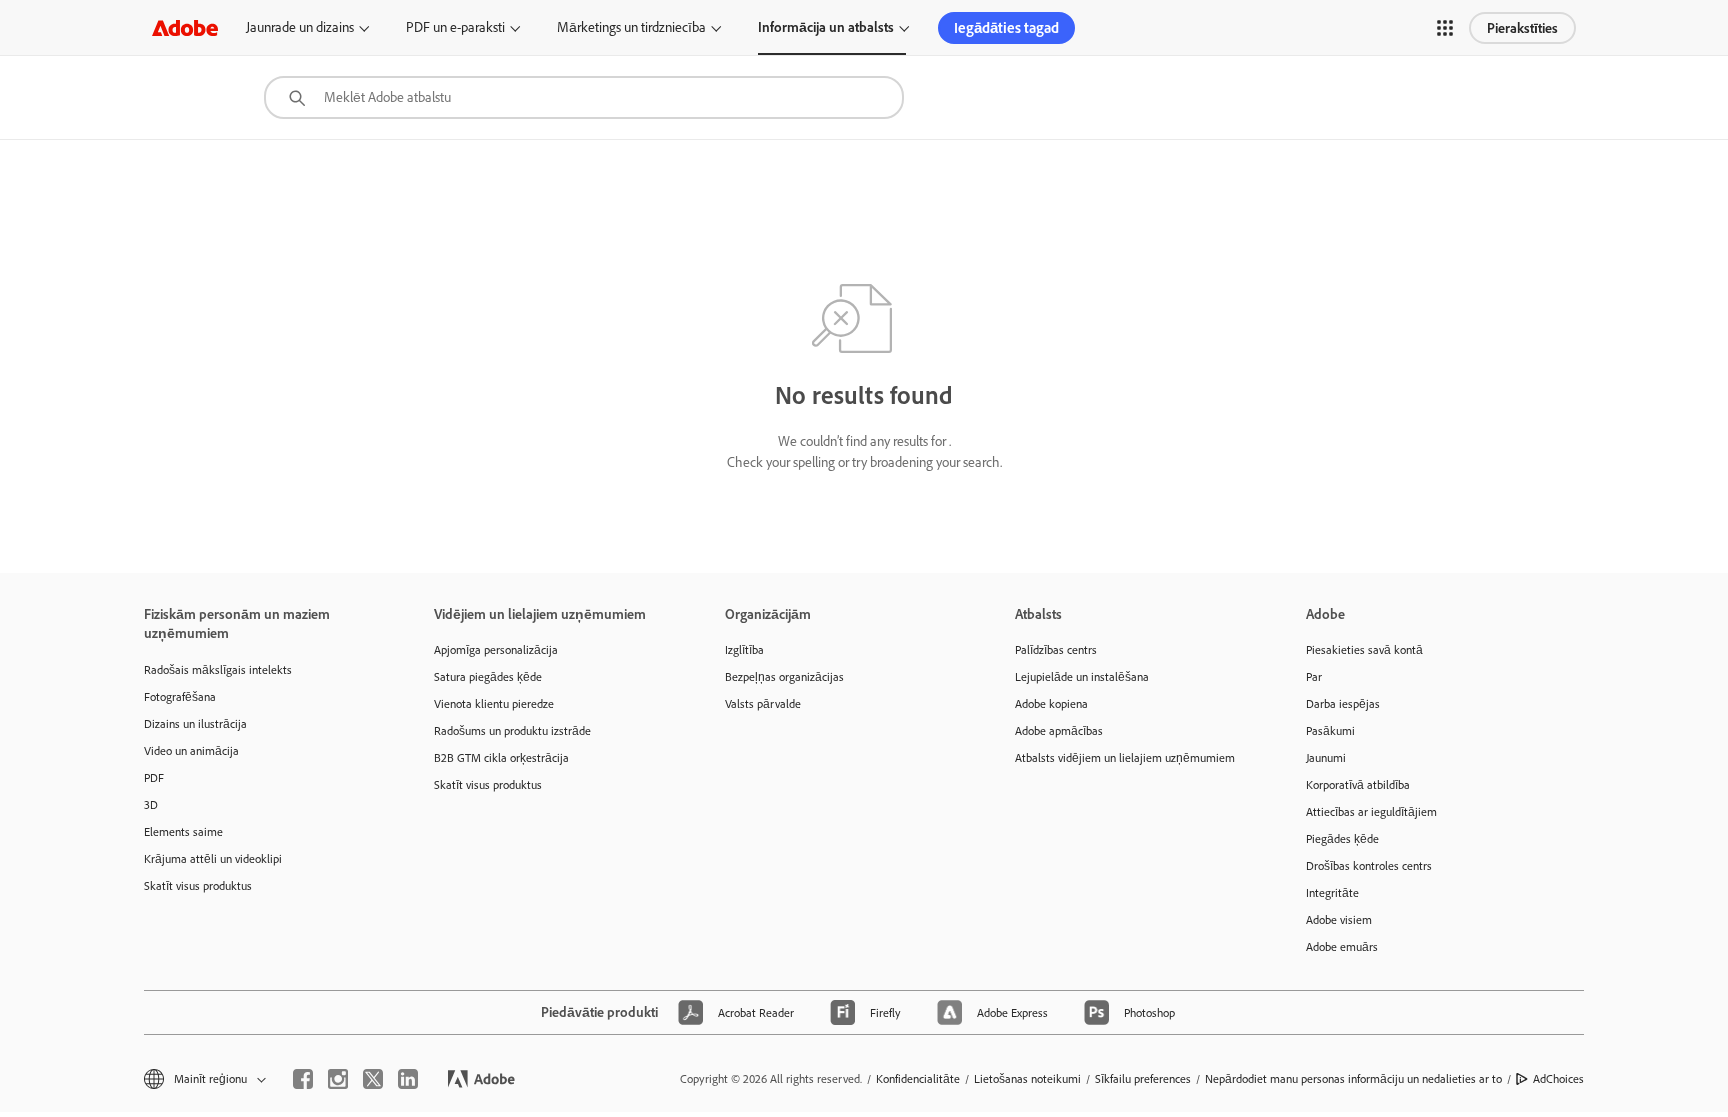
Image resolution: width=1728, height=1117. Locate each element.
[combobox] (584, 97)
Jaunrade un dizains (300, 27)
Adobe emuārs (1342, 946)
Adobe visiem (1339, 919)
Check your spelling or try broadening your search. (864, 462)
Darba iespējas (1343, 703)
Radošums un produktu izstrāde (512, 730)
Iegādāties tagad (1006, 27)
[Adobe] (185, 27)
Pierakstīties (1522, 28)
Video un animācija (191, 750)
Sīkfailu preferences (1143, 1078)
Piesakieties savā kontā (1364, 649)
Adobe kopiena (1051, 703)
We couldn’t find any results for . (864, 441)
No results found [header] (864, 394)
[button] (1445, 28)
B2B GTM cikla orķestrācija (501, 757)
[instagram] (338, 1079)
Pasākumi (1330, 730)
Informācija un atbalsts (826, 27)
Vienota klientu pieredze (494, 703)
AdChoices (1558, 1078)
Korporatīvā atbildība (1358, 784)
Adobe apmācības (1059, 730)
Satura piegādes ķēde (488, 676)
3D (151, 804)
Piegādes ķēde (1342, 838)
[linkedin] (408, 1079)
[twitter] (373, 1079)
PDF (154, 777)
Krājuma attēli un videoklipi (213, 858)
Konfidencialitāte (918, 1078)
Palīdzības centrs (1056, 649)
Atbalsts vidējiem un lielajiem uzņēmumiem (1125, 757)
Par (1314, 676)
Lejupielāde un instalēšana (1082, 676)
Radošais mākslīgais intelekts (218, 669)
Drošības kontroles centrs (1369, 865)
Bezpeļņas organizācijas (784, 676)
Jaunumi (1326, 757)
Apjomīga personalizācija (496, 649)
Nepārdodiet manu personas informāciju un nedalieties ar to (1353, 1078)
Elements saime (183, 831)
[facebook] (303, 1079)
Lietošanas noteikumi (1027, 1078)
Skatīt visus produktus (198, 885)
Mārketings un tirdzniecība (631, 27)
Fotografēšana (180, 696)
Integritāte (1332, 892)
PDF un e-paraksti (455, 27)
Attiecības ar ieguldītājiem (1371, 811)
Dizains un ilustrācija (195, 723)
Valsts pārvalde (763, 703)
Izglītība (744, 649)
